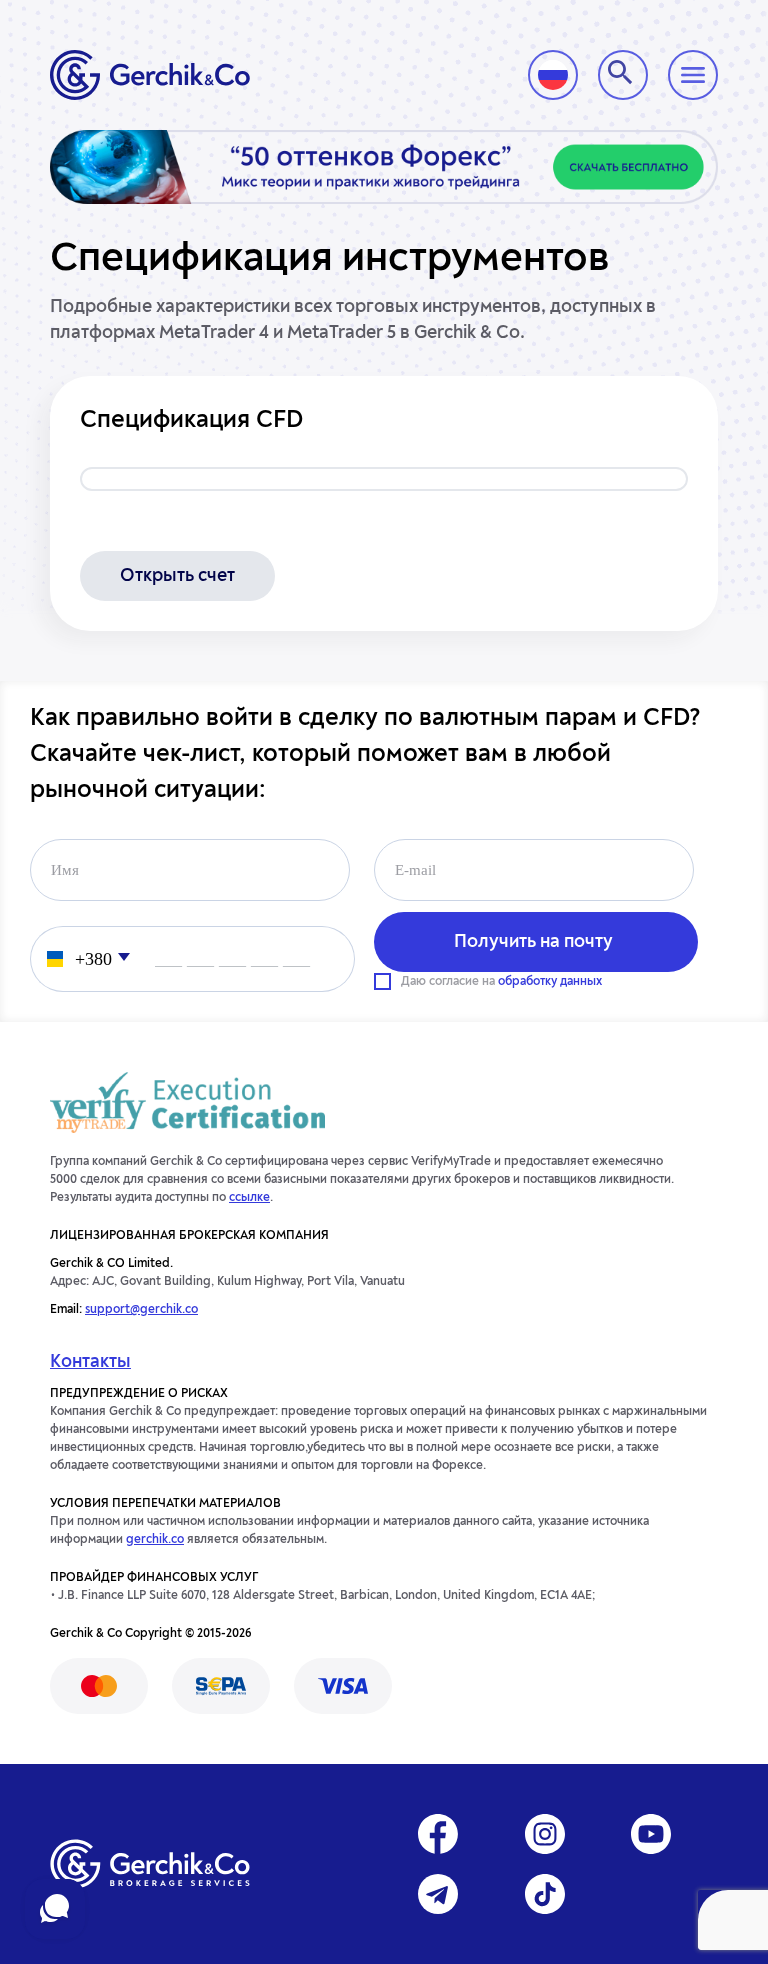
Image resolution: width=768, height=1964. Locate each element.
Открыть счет (177, 576)
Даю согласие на (501, 982)
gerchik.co (155, 1540)
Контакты (90, 1362)
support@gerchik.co (141, 1310)
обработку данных (550, 982)
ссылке (249, 1198)
